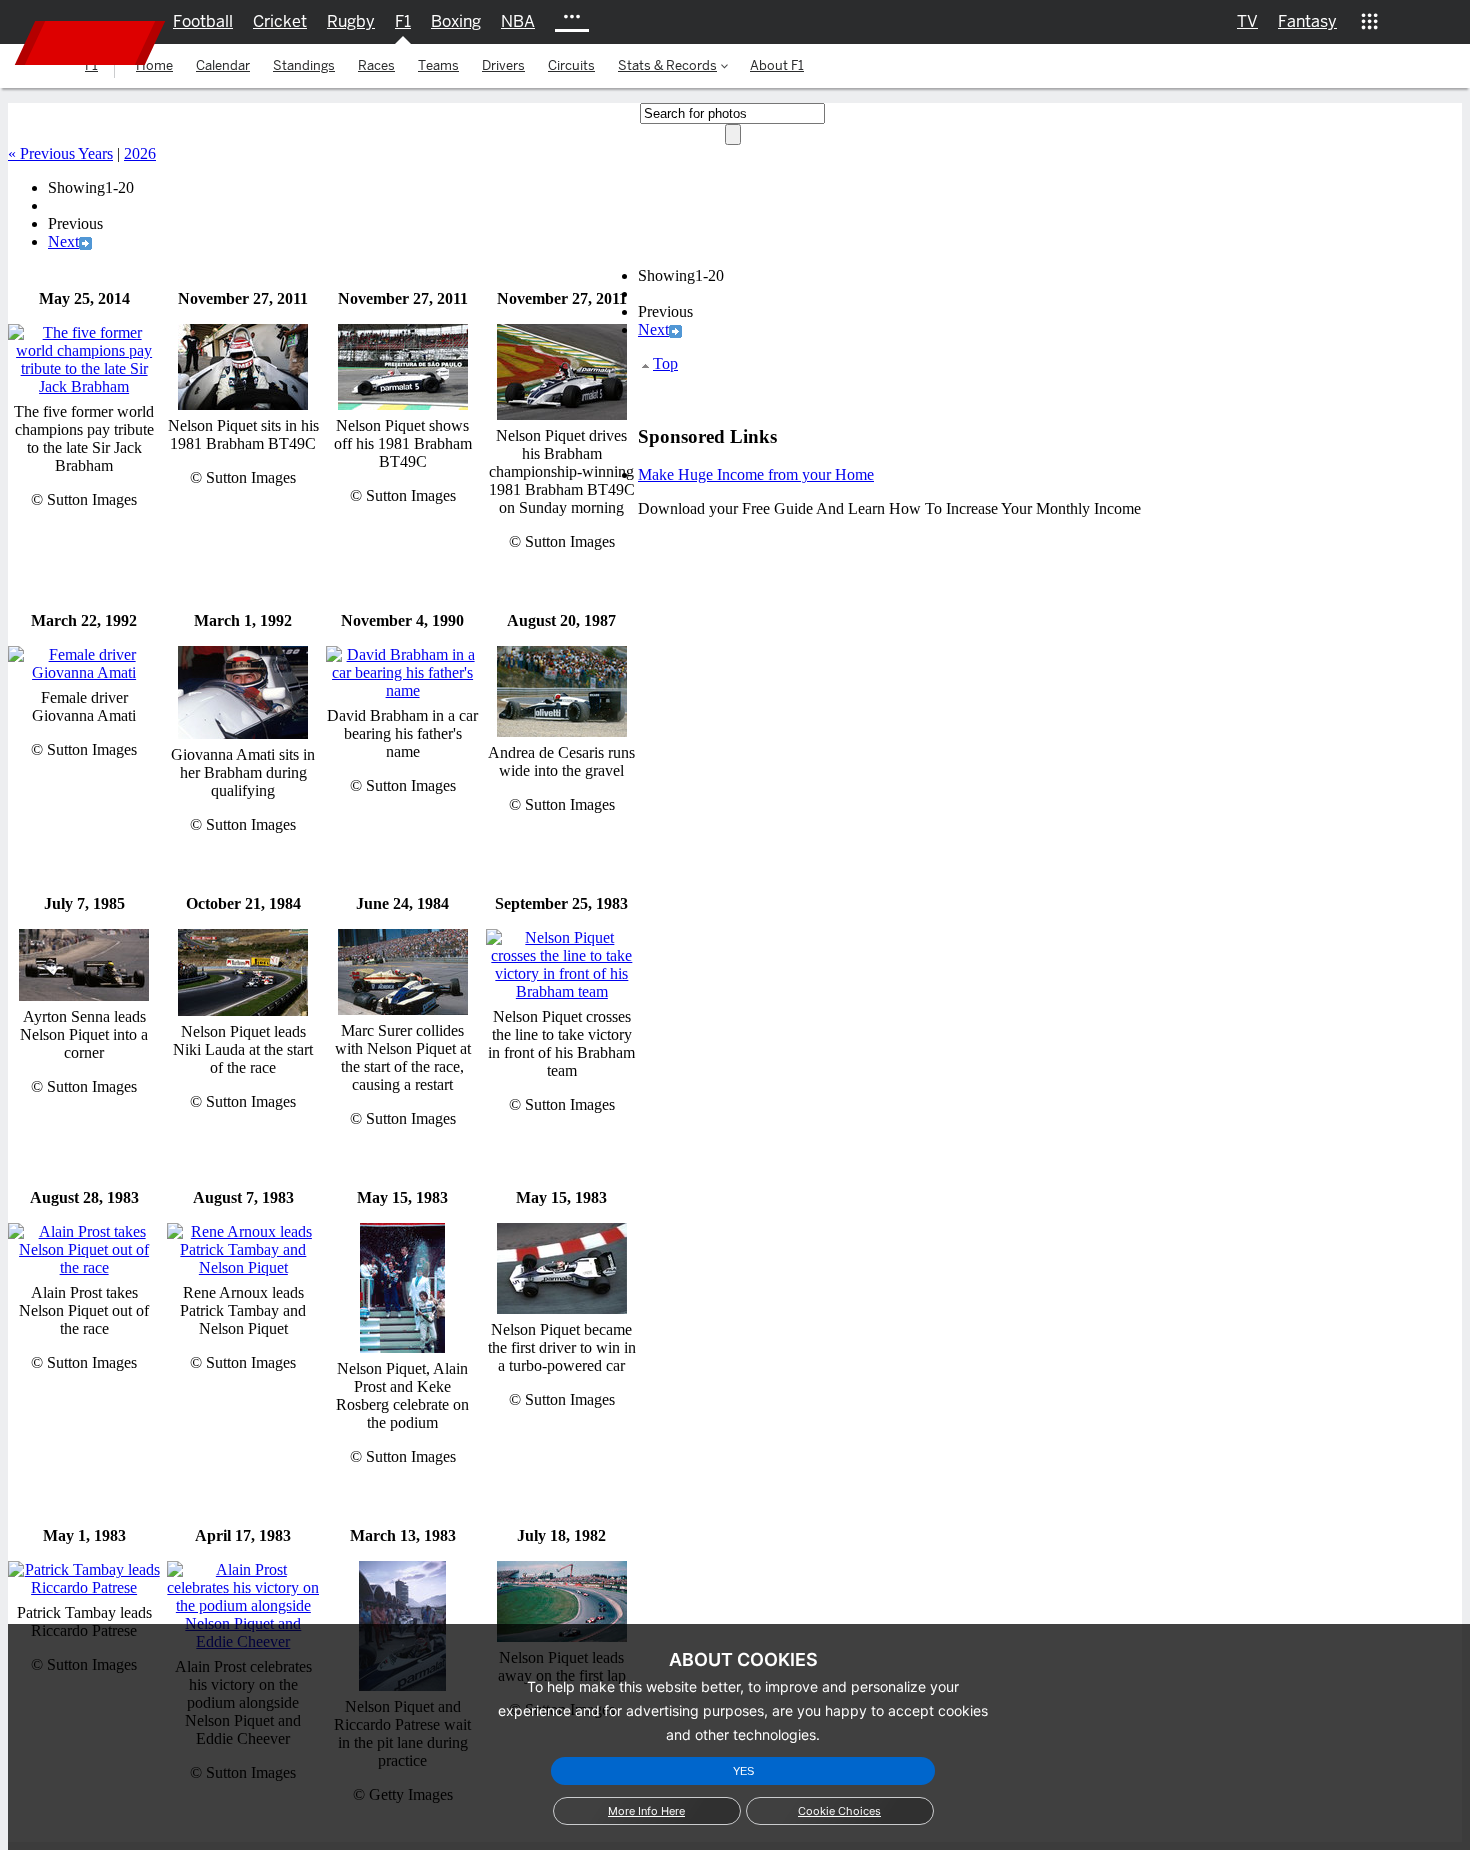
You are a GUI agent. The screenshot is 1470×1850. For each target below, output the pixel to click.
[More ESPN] (1369, 22)
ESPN (90, 43)
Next (63, 241)
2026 (140, 153)
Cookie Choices (839, 1811)
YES (743, 1771)
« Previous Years (60, 153)
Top (665, 363)
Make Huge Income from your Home (756, 474)
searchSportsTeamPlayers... (1428, 58)
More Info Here (646, 1811)
